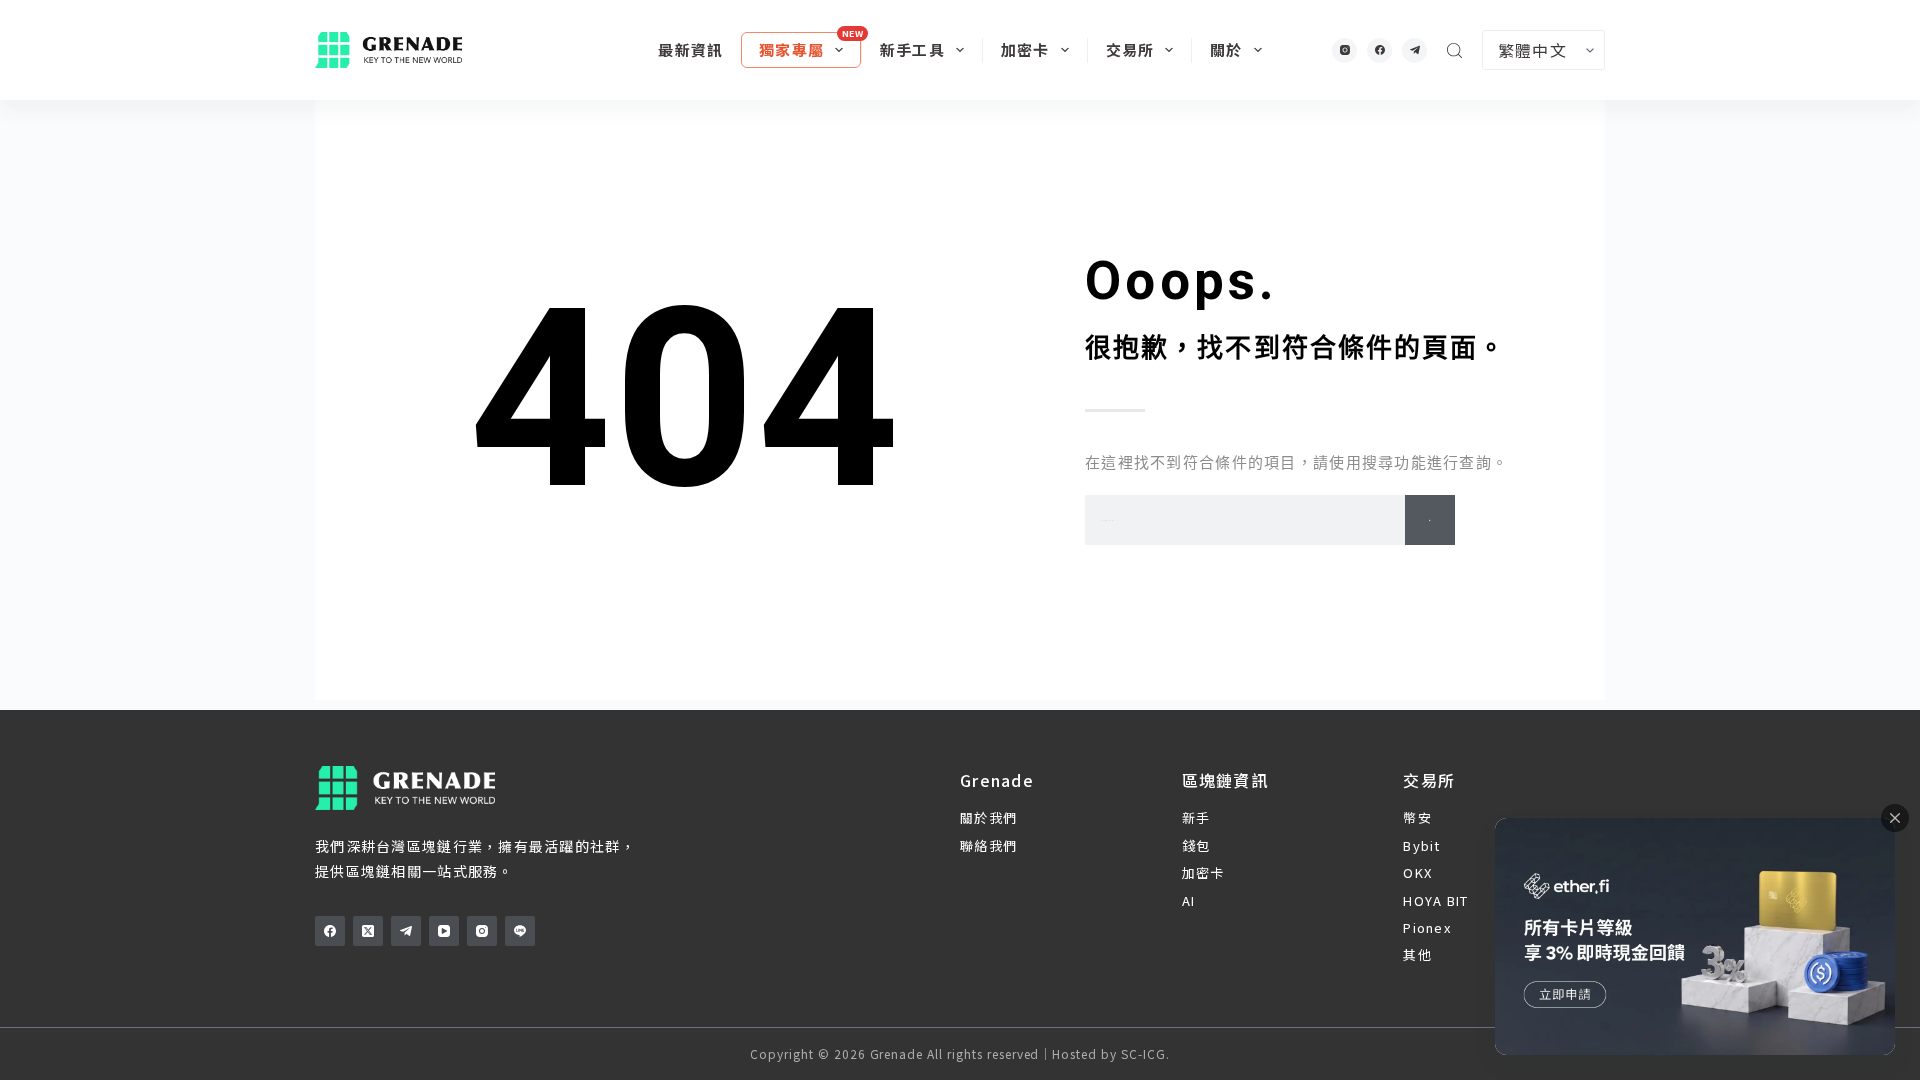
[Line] (520, 931)
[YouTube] (444, 931)
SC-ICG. (1145, 1053)
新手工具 (912, 49)
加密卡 (1025, 49)
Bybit (1421, 845)
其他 (1417, 954)
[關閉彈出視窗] (1895, 818)
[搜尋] (1454, 50)
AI (1189, 900)
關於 (1226, 49)
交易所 (1130, 49)
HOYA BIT (1435, 900)
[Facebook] (1379, 50)
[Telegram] (1414, 50)
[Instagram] (1344, 50)
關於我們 (988, 817)
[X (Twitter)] (368, 931)
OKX (1417, 872)
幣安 (1417, 817)
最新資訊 (690, 49)
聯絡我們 (988, 845)
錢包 (1196, 845)
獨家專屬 (791, 49)
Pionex (1427, 927)
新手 (1196, 817)
